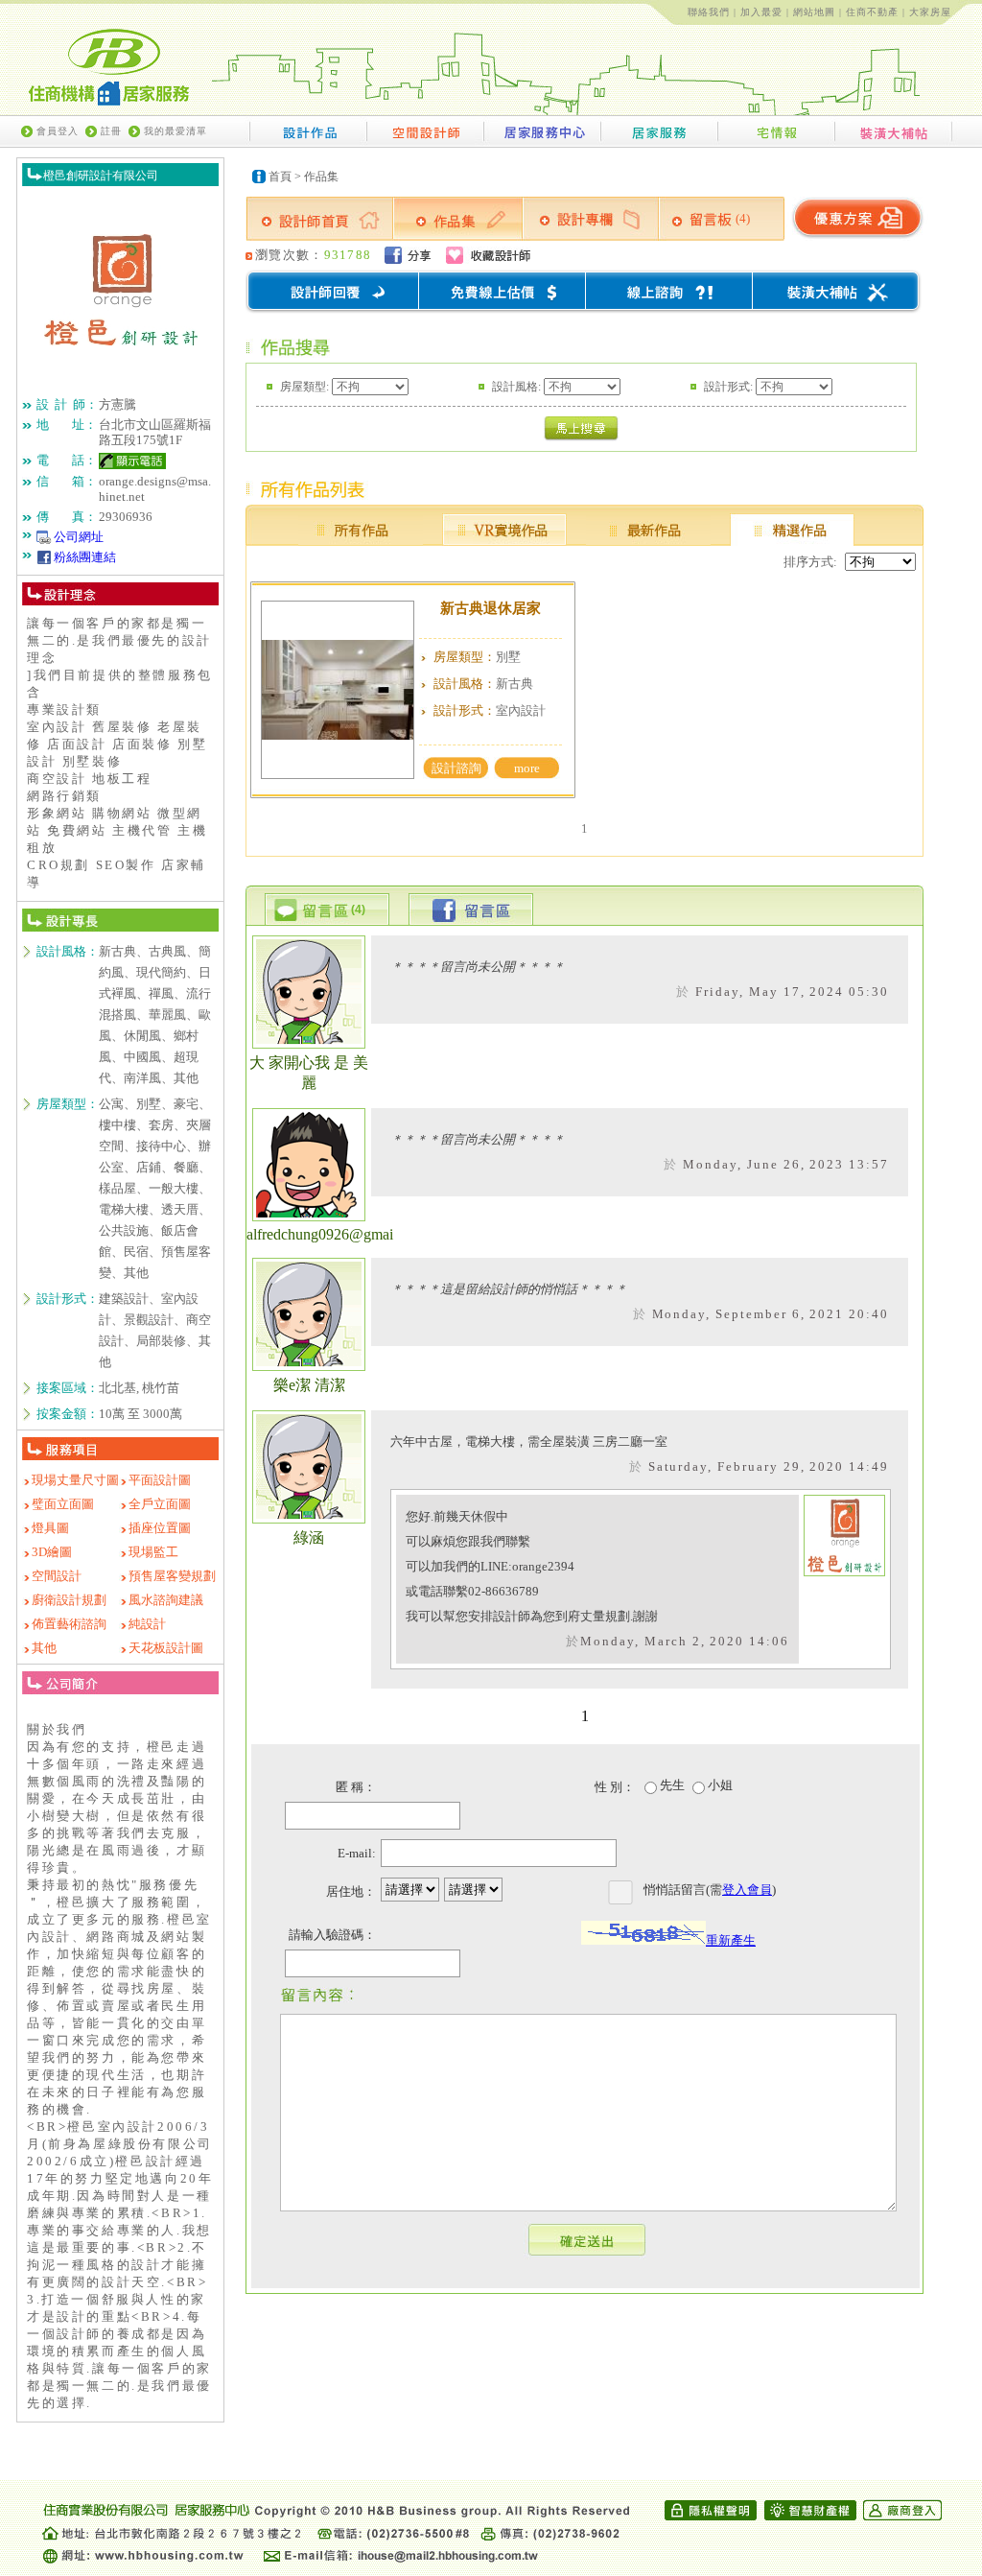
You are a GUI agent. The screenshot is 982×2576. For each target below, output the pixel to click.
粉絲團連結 (85, 557)
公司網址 (79, 537)
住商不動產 (872, 12)
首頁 (280, 177)
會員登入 (58, 131)
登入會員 (747, 1890)
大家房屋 (930, 12)
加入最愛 (761, 12)
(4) (743, 218)
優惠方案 (856, 219)
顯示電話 (132, 461)
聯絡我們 (709, 12)
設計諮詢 (456, 768)
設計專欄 (591, 219)
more (527, 768)
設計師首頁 (319, 219)
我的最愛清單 (175, 131)
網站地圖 (814, 12)
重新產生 (731, 1940)
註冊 (111, 131)
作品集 (321, 177)
